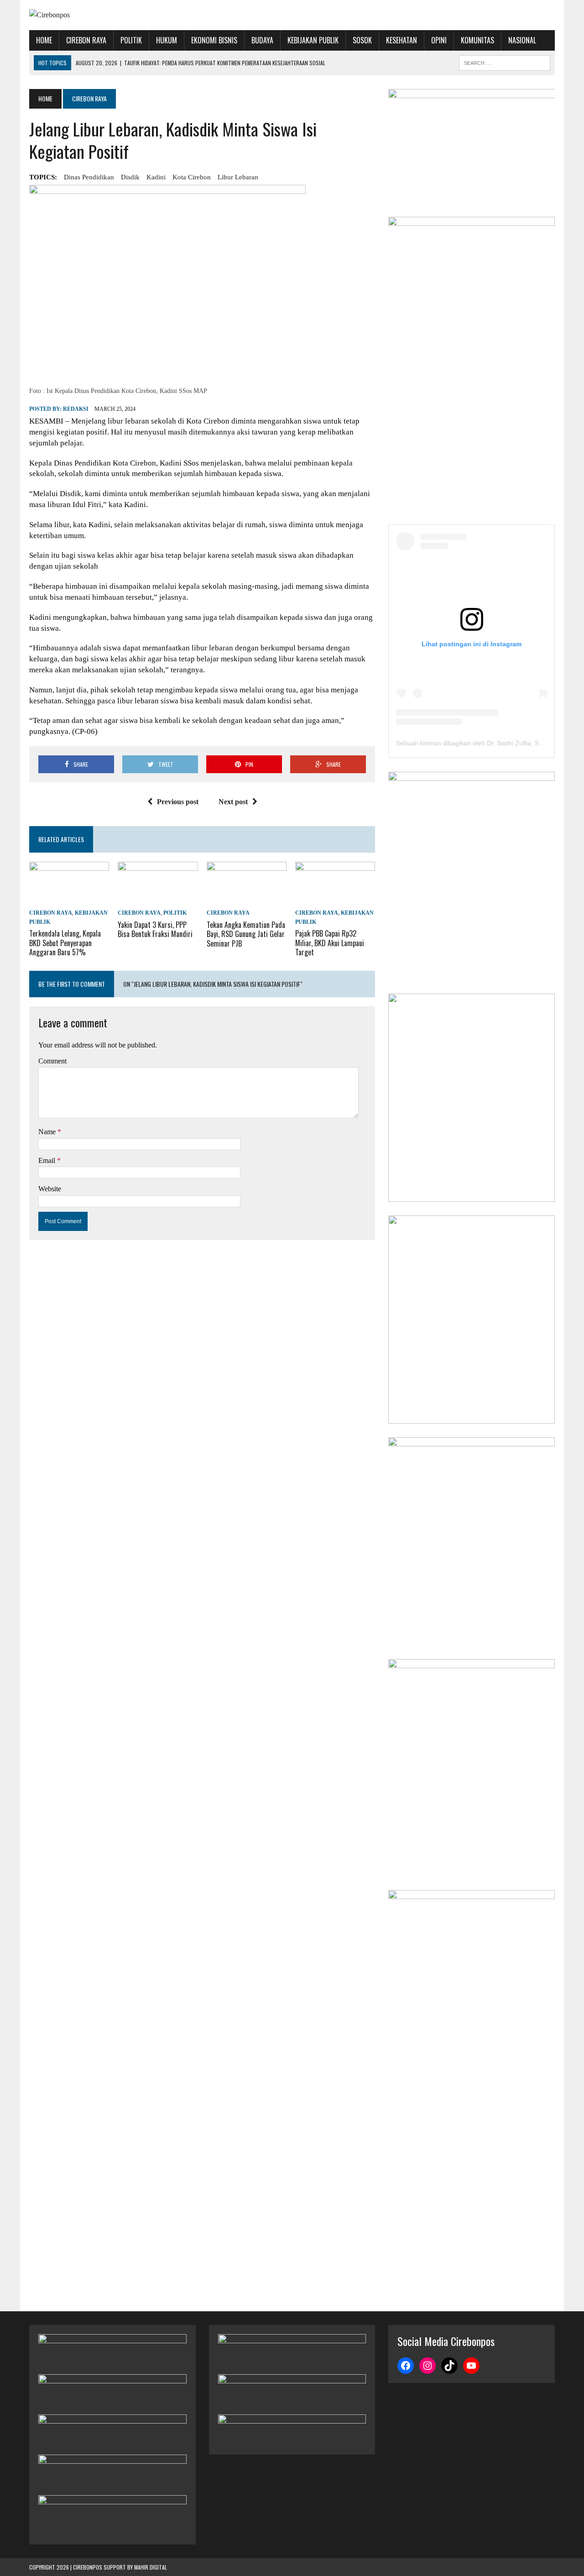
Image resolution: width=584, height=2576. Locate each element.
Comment (52, 1061)
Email (48, 1160)
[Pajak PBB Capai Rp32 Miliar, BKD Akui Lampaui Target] (335, 901)
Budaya (262, 40)
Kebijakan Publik (313, 40)
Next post (233, 802)
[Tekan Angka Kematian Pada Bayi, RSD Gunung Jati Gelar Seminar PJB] (247, 901)
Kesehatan (401, 40)
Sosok (362, 40)
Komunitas (477, 40)
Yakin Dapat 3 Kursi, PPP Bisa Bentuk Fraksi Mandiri (155, 929)
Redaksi (76, 409)
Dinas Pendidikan (89, 177)
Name (48, 1132)
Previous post (178, 802)
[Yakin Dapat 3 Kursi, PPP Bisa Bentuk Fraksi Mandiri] (158, 901)
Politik (131, 40)
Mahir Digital (151, 2567)
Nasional (522, 40)
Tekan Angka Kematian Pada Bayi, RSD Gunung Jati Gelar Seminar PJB (246, 934)
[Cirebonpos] (112, 15)
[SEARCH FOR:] (505, 62)
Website (50, 1189)
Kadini (156, 177)
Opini (439, 40)
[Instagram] (428, 2366)
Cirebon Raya (86, 40)
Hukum (167, 40)
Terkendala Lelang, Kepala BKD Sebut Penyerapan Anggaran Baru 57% (65, 943)
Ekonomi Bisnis (214, 40)
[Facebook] (406, 2366)
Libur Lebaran (238, 177)
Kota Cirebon (192, 177)
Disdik (130, 177)
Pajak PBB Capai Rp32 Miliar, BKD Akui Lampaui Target (330, 943)
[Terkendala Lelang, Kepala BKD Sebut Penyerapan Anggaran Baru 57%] (69, 901)
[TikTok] (449, 2366)
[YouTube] (471, 2366)
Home (44, 40)
